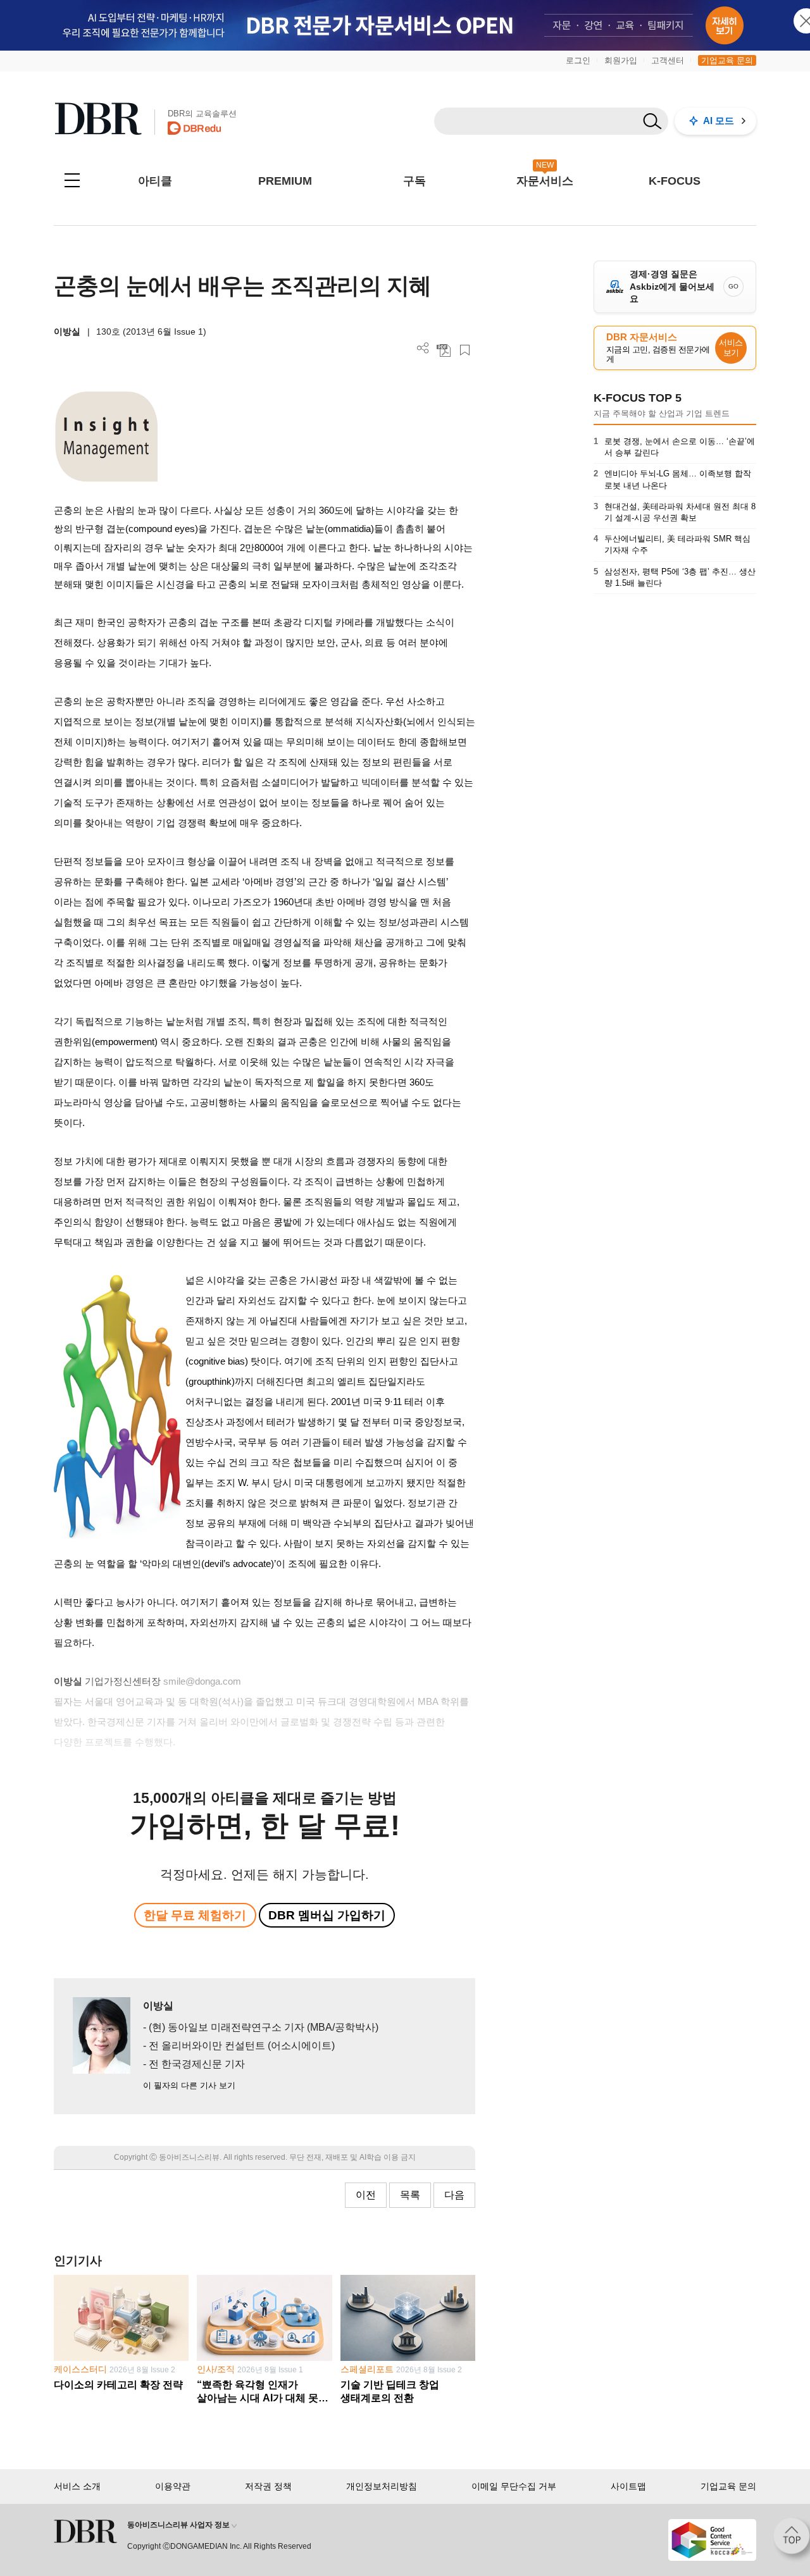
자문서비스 (545, 181)
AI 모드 (719, 121)
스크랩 (465, 350)
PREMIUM (285, 181)
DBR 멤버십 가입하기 (327, 1915)
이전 (366, 2195)
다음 (454, 2195)
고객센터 (668, 60)
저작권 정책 (268, 2486)
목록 (410, 2195)
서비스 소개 (77, 2486)
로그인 (578, 60)
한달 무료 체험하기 (195, 1915)
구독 (414, 181)
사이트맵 (628, 2486)
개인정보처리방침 (382, 2486)
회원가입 (621, 60)
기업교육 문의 (727, 60)
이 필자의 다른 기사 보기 (189, 2085)
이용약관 (173, 2486)
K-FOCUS (675, 181)
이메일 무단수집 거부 (514, 2486)
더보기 (423, 348)
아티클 (155, 181)
